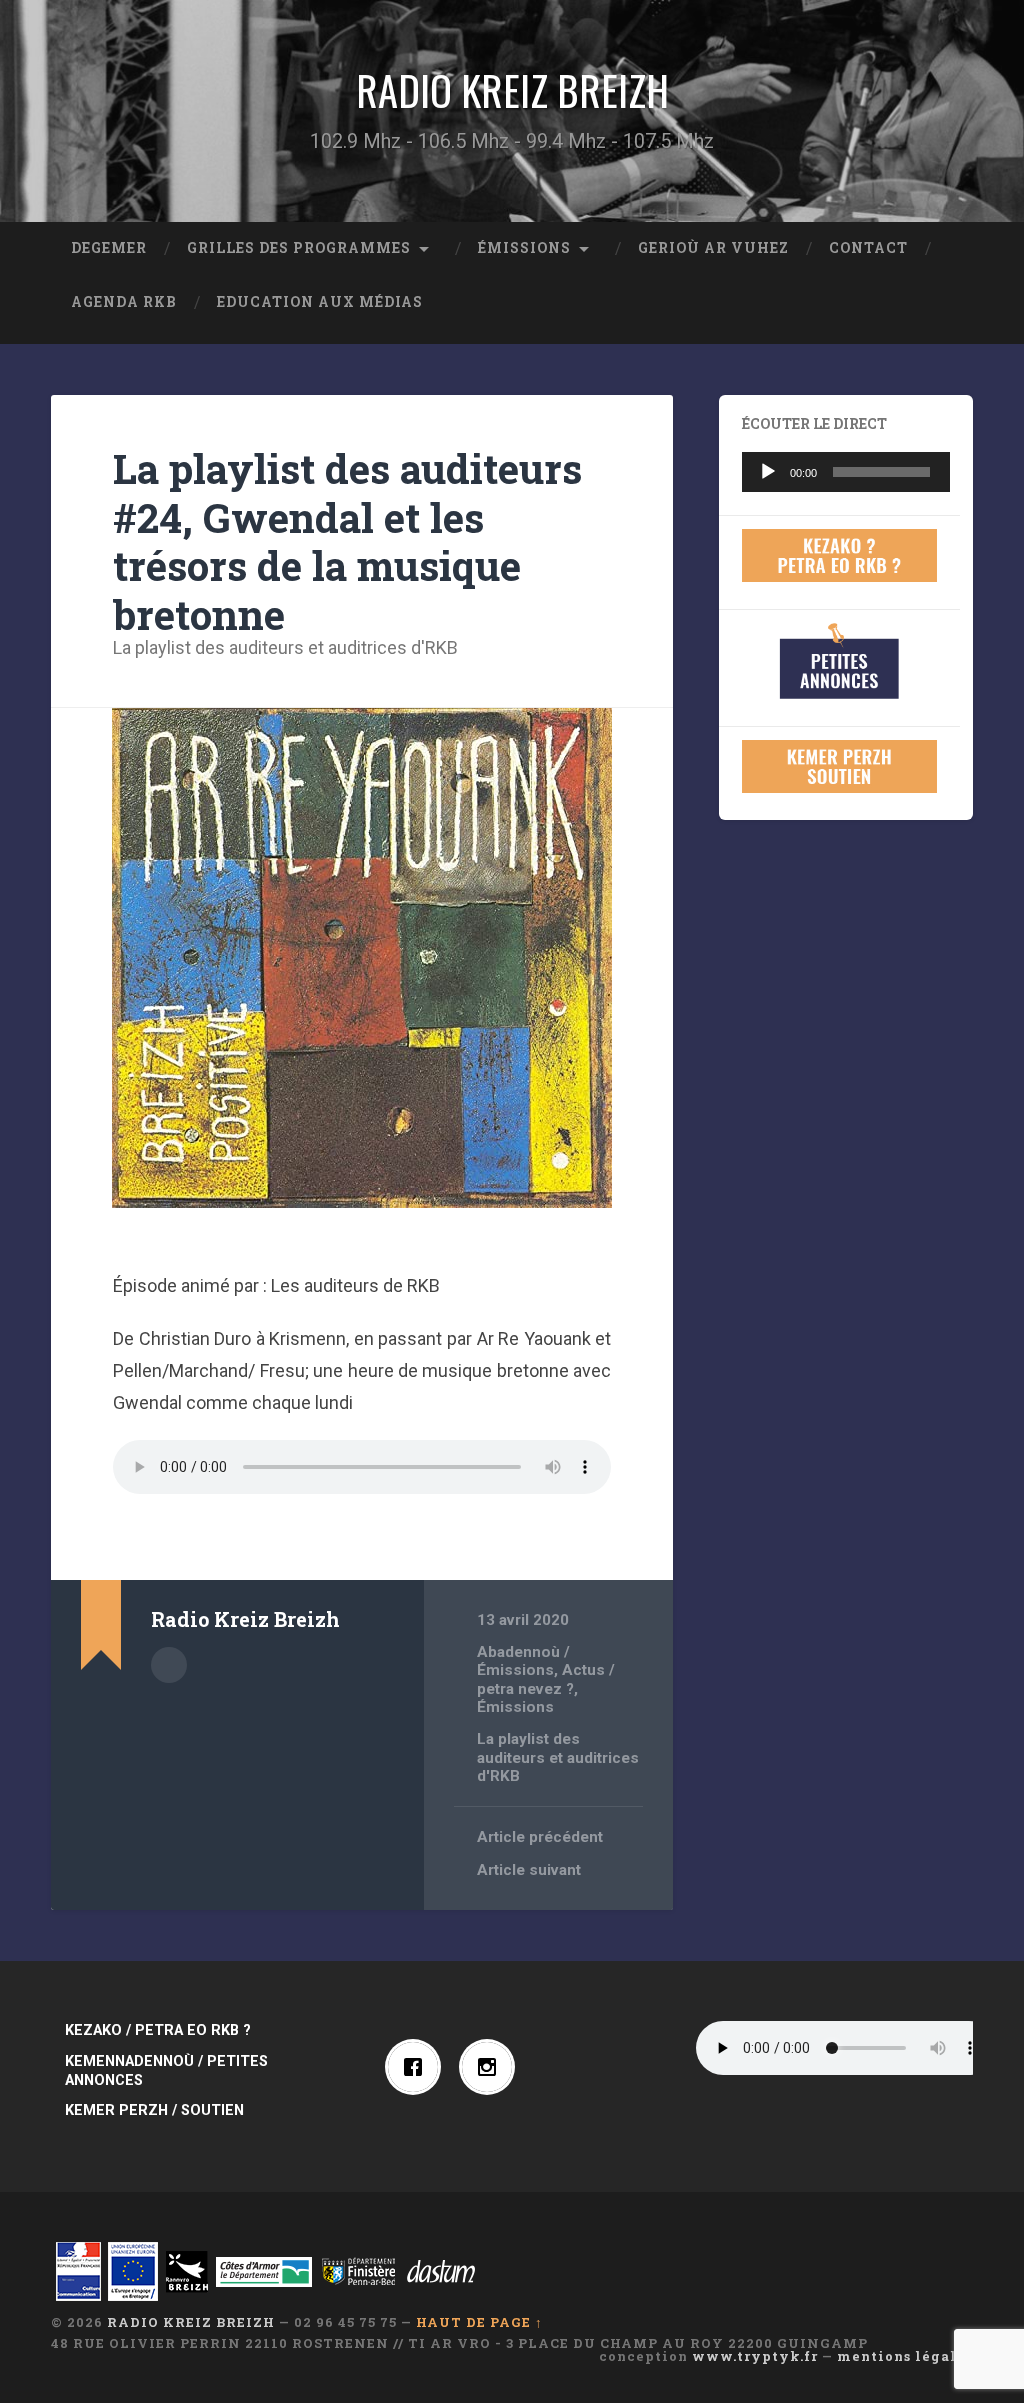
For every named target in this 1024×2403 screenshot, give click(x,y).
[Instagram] (492, 2067)
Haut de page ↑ (479, 2322)
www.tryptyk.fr (755, 2356)
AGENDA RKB (124, 302)
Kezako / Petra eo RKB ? (158, 2030)
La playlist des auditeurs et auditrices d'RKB (285, 647)
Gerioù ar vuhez (713, 248)
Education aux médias (320, 302)
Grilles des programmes (299, 248)
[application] (845, 472)
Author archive (169, 1665)
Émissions (524, 248)
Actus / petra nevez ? (546, 1679)
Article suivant (529, 1870)
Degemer (109, 248)
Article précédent (540, 1837)
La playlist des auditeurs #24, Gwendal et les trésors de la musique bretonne (347, 541)
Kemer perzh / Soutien (154, 2110)
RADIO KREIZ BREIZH (512, 90)
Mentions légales (905, 2356)
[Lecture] (768, 472)
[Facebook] (418, 2067)
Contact (868, 248)
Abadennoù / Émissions (523, 1661)
